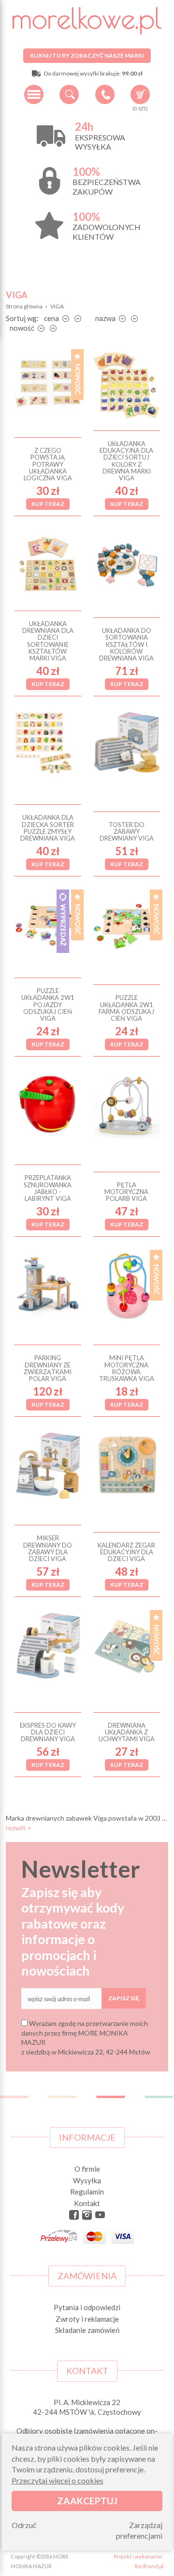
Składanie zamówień (87, 2330)
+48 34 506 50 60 (105, 94)
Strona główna (24, 306)
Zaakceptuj (87, 2501)
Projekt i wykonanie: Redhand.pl (138, 2561)
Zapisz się (124, 1998)
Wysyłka (87, 2180)
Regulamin (87, 2192)
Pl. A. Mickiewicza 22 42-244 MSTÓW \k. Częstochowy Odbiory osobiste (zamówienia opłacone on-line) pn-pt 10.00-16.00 (87, 2426)
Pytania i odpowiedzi (87, 2307)
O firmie (87, 2169)
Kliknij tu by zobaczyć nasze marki (87, 55)
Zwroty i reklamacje (87, 2319)
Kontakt (87, 2203)
